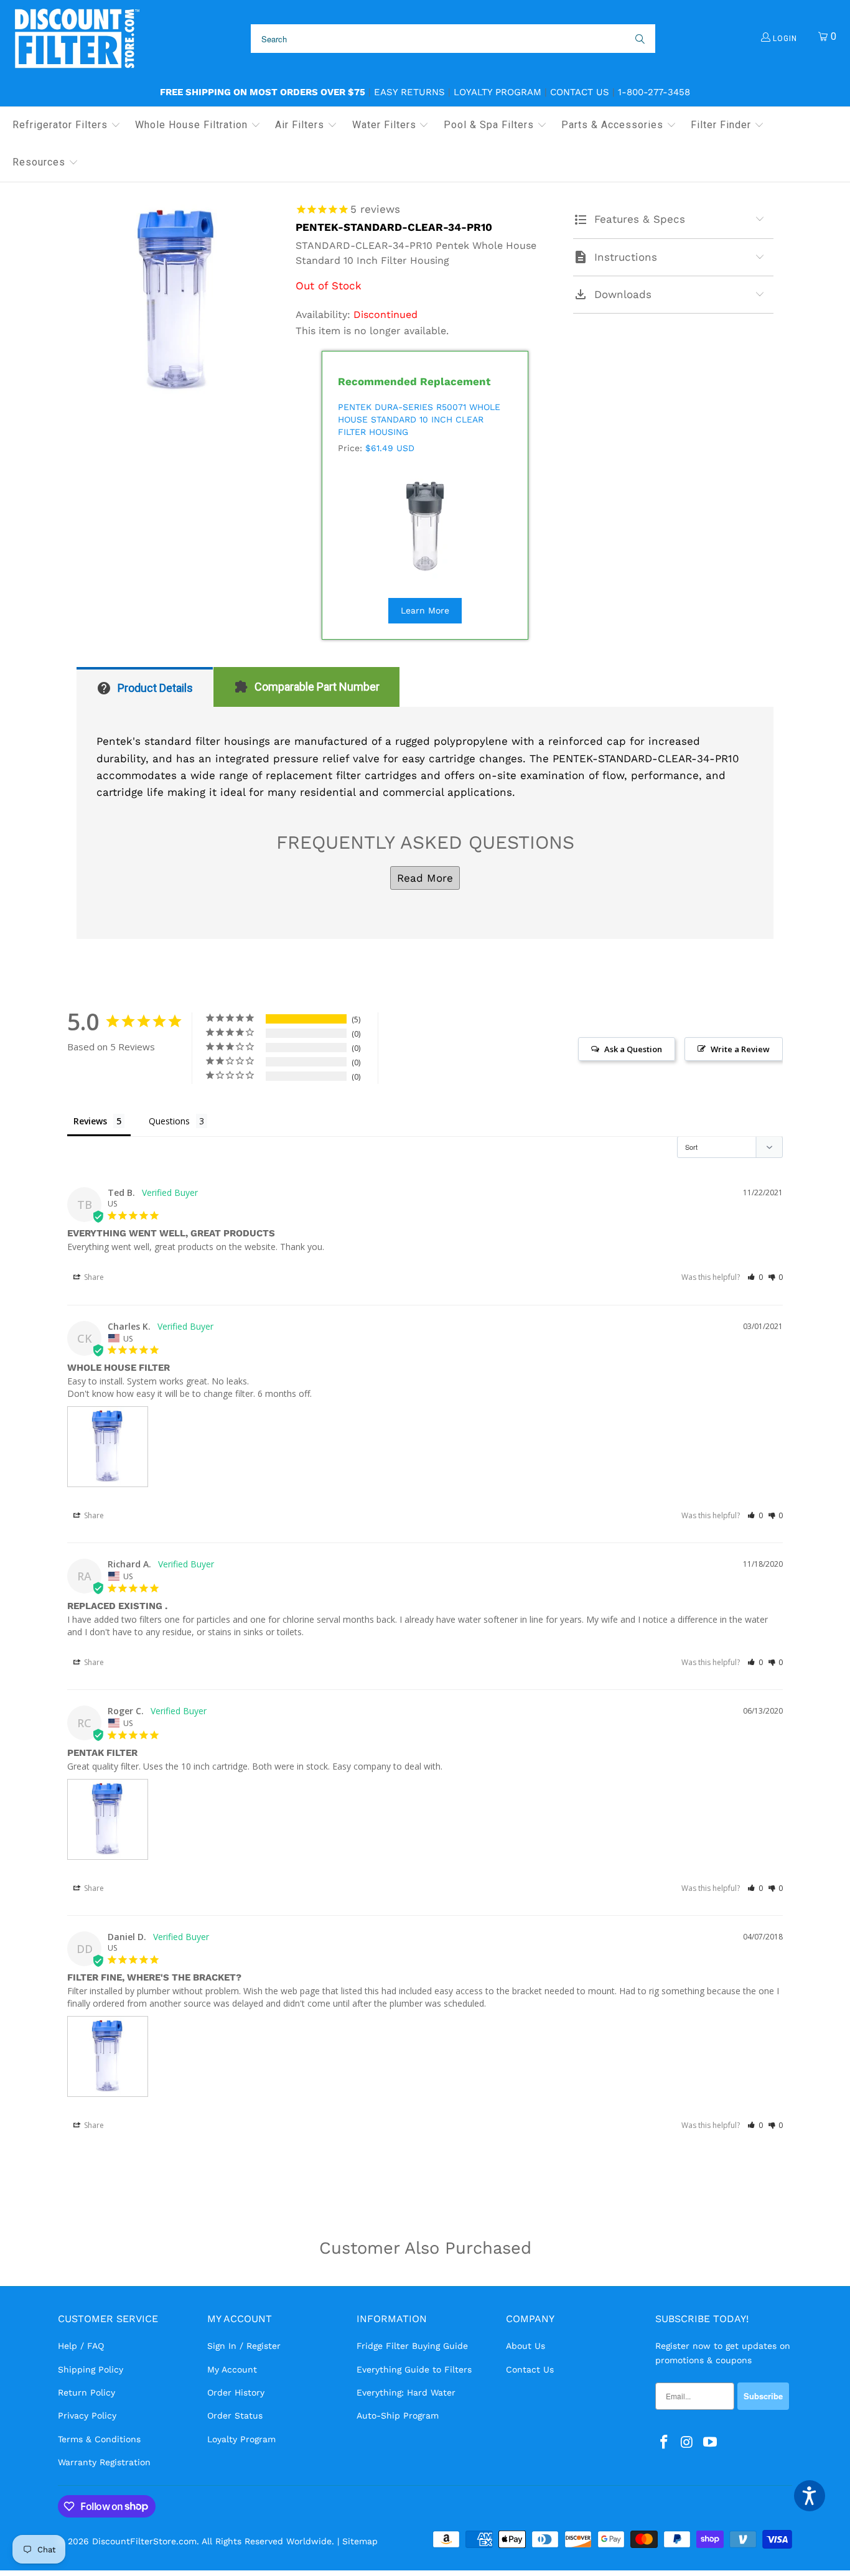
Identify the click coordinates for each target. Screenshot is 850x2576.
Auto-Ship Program (398, 2415)
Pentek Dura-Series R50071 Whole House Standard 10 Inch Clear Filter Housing (419, 420)
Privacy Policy (87, 2415)
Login (784, 39)
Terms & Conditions (99, 2439)
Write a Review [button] (740, 1049)
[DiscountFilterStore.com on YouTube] (710, 2443)
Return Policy (86, 2392)
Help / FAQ (81, 2346)
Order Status (235, 2415)
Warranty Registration (104, 2462)
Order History (236, 2392)
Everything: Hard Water (406, 2392)
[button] (67, 126)
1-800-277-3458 (654, 92)
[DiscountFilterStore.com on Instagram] (688, 2443)
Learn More (425, 610)
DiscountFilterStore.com (144, 2541)
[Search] (639, 39)
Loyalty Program (497, 92)
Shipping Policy (91, 2369)
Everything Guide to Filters (414, 2369)
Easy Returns (409, 92)
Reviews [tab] (90, 1121)
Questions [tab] (169, 1121)
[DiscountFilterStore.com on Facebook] (665, 2443)
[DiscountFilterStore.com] (76, 39)
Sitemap (360, 2541)
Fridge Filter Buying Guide (412, 2346)
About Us (525, 2346)
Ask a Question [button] (633, 1049)
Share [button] (93, 1277)
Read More (425, 878)
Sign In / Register (244, 2346)
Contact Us (580, 92)
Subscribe (763, 2396)
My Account (232, 2369)
